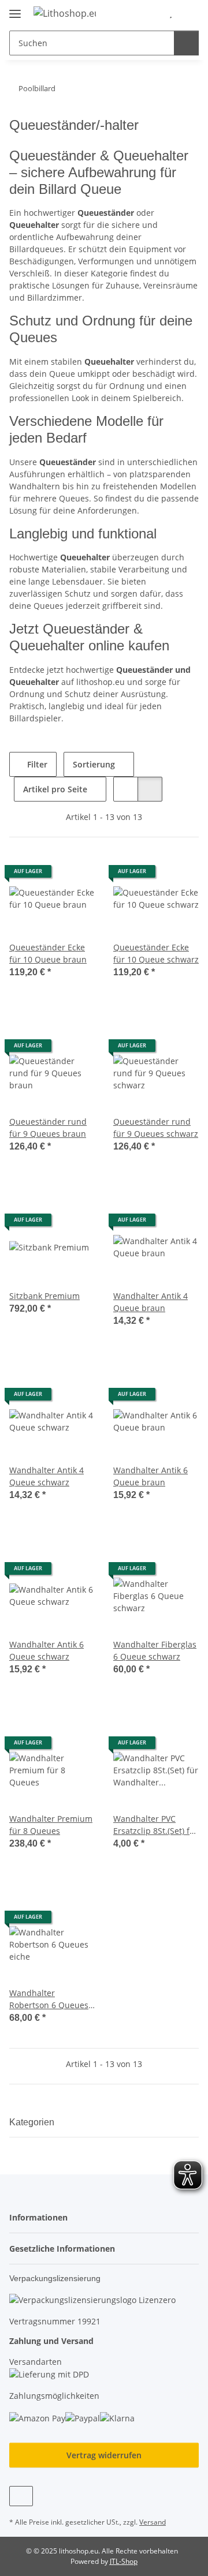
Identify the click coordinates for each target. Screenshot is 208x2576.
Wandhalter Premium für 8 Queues (51, 1825)
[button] (153, 13)
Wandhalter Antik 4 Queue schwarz (47, 1476)
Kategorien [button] (32, 2122)
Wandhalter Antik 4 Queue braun (151, 1302)
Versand (153, 2522)
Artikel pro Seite (55, 789)
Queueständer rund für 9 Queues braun (48, 1128)
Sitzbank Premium (44, 1296)
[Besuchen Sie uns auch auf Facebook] (21, 2496)
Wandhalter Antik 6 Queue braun (151, 1476)
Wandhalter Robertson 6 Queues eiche (49, 1999)
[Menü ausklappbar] (15, 9)
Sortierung (94, 764)
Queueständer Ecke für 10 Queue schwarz (156, 953)
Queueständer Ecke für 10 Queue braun (48, 953)
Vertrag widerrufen (104, 2455)
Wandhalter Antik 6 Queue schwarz (47, 1650)
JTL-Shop (124, 2561)
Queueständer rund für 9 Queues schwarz (156, 1128)
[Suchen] (186, 43)
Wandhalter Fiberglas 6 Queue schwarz (155, 1650)
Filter (36, 764)
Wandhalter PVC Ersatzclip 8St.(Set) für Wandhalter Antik (156, 1825)
